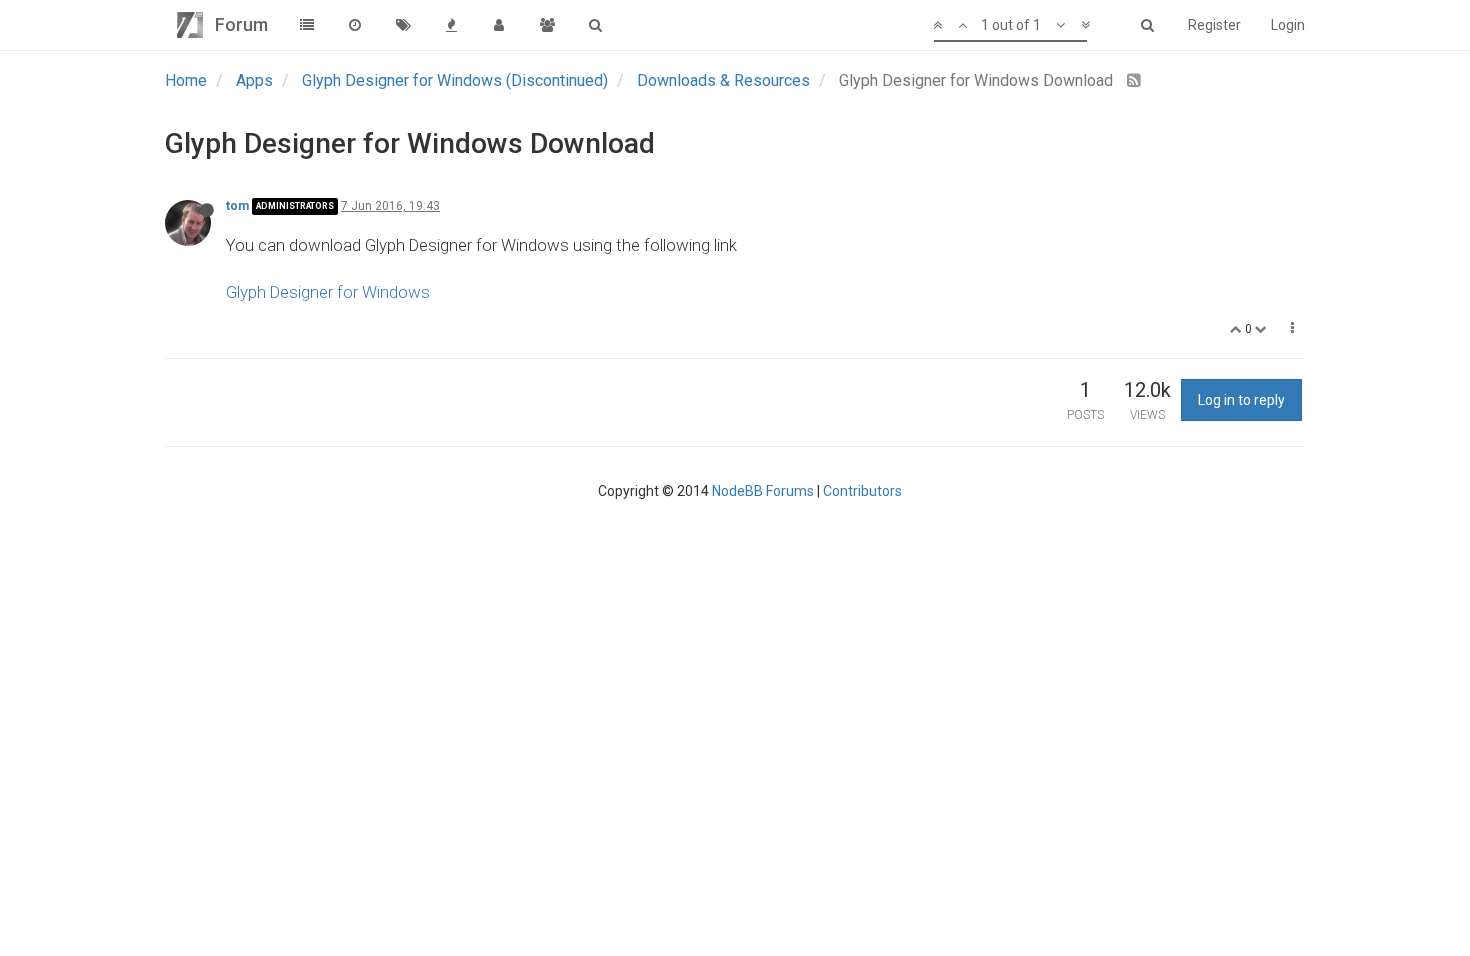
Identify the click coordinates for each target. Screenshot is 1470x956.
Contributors (862, 491)
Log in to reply (1241, 400)
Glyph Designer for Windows (328, 292)
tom (237, 206)
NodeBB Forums (763, 491)
